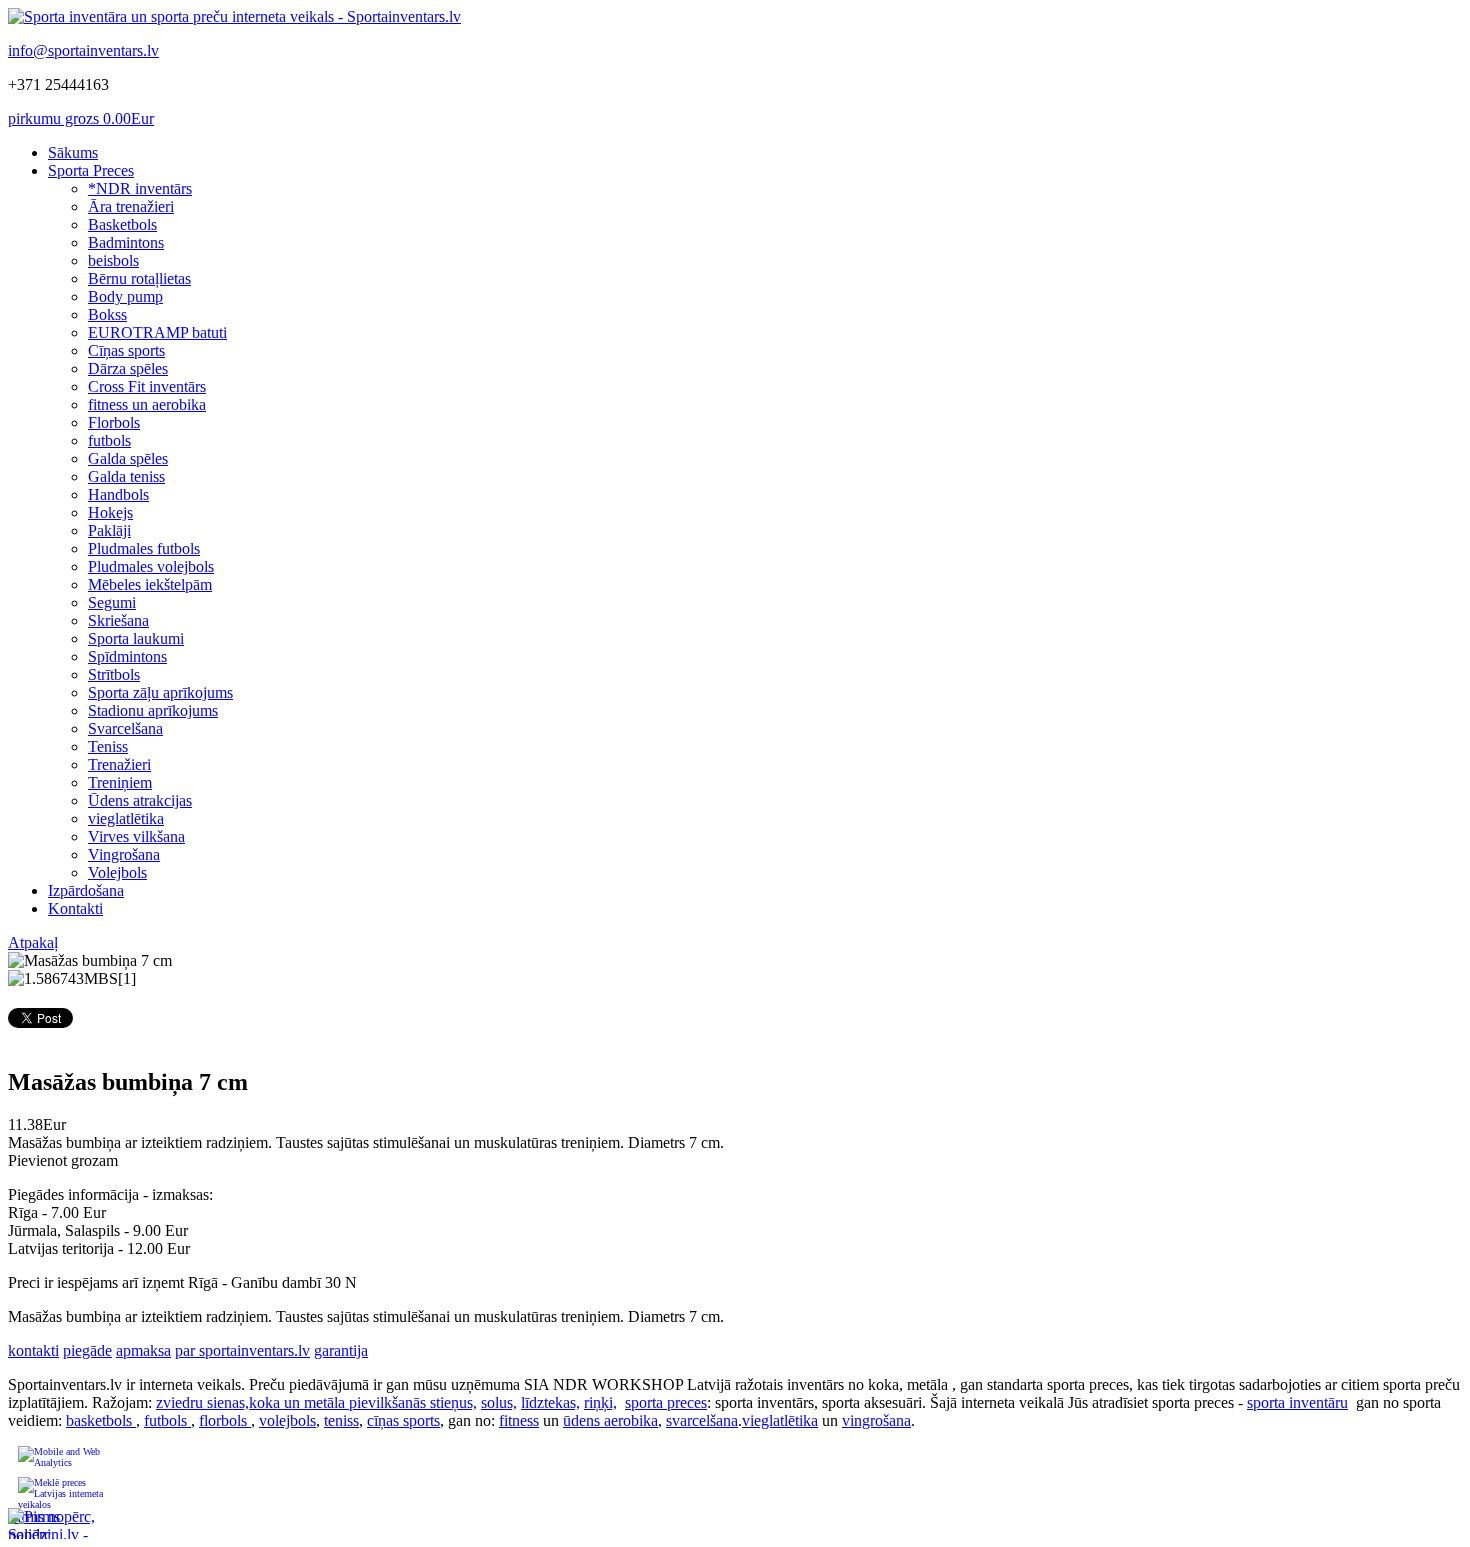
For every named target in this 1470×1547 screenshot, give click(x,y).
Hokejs (110, 512)
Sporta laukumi (136, 638)
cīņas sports (403, 1420)
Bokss (107, 314)
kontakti (33, 1350)
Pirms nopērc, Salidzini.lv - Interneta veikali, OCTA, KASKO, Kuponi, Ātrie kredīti (52, 1523)
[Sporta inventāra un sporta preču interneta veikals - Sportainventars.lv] (234, 16)
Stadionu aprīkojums (153, 710)
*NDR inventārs (140, 188)
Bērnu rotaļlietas (139, 278)
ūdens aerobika (610, 1420)
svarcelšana (702, 1420)
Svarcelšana (125, 728)
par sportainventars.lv (242, 1350)
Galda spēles (128, 458)
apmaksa (143, 1350)
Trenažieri (119, 764)
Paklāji (109, 530)
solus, (499, 1402)
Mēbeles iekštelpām (150, 584)
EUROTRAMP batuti (157, 332)
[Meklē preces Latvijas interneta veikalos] (62, 1492)
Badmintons (126, 242)
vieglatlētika (126, 818)
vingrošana (876, 1420)
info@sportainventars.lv (83, 50)
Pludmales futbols (144, 548)
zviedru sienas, (202, 1402)
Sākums (73, 152)
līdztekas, (550, 1402)
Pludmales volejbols (151, 566)
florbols (225, 1420)
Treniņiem (120, 782)
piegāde (87, 1350)
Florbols (114, 422)
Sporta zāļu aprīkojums (160, 692)
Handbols (118, 494)
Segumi (112, 602)
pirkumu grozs (81, 118)
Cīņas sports (126, 350)
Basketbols (122, 224)
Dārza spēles (128, 368)
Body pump (125, 296)
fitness (519, 1420)
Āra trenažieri (131, 206)
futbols (109, 440)
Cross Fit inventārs (147, 386)
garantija (341, 1350)
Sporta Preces (91, 170)
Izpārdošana (86, 890)
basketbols (101, 1420)
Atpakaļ (33, 942)
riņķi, (600, 1402)
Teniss (108, 746)
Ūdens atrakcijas (140, 800)
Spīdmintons (127, 656)
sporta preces (666, 1402)
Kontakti (75, 908)
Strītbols (114, 674)
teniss (341, 1420)
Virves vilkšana (136, 836)
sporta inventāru (1297, 1402)
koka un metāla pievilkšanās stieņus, (363, 1402)
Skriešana (118, 620)
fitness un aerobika (147, 404)
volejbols (287, 1420)
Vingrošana (124, 854)
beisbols (113, 260)
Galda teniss (126, 476)
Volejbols (117, 872)
